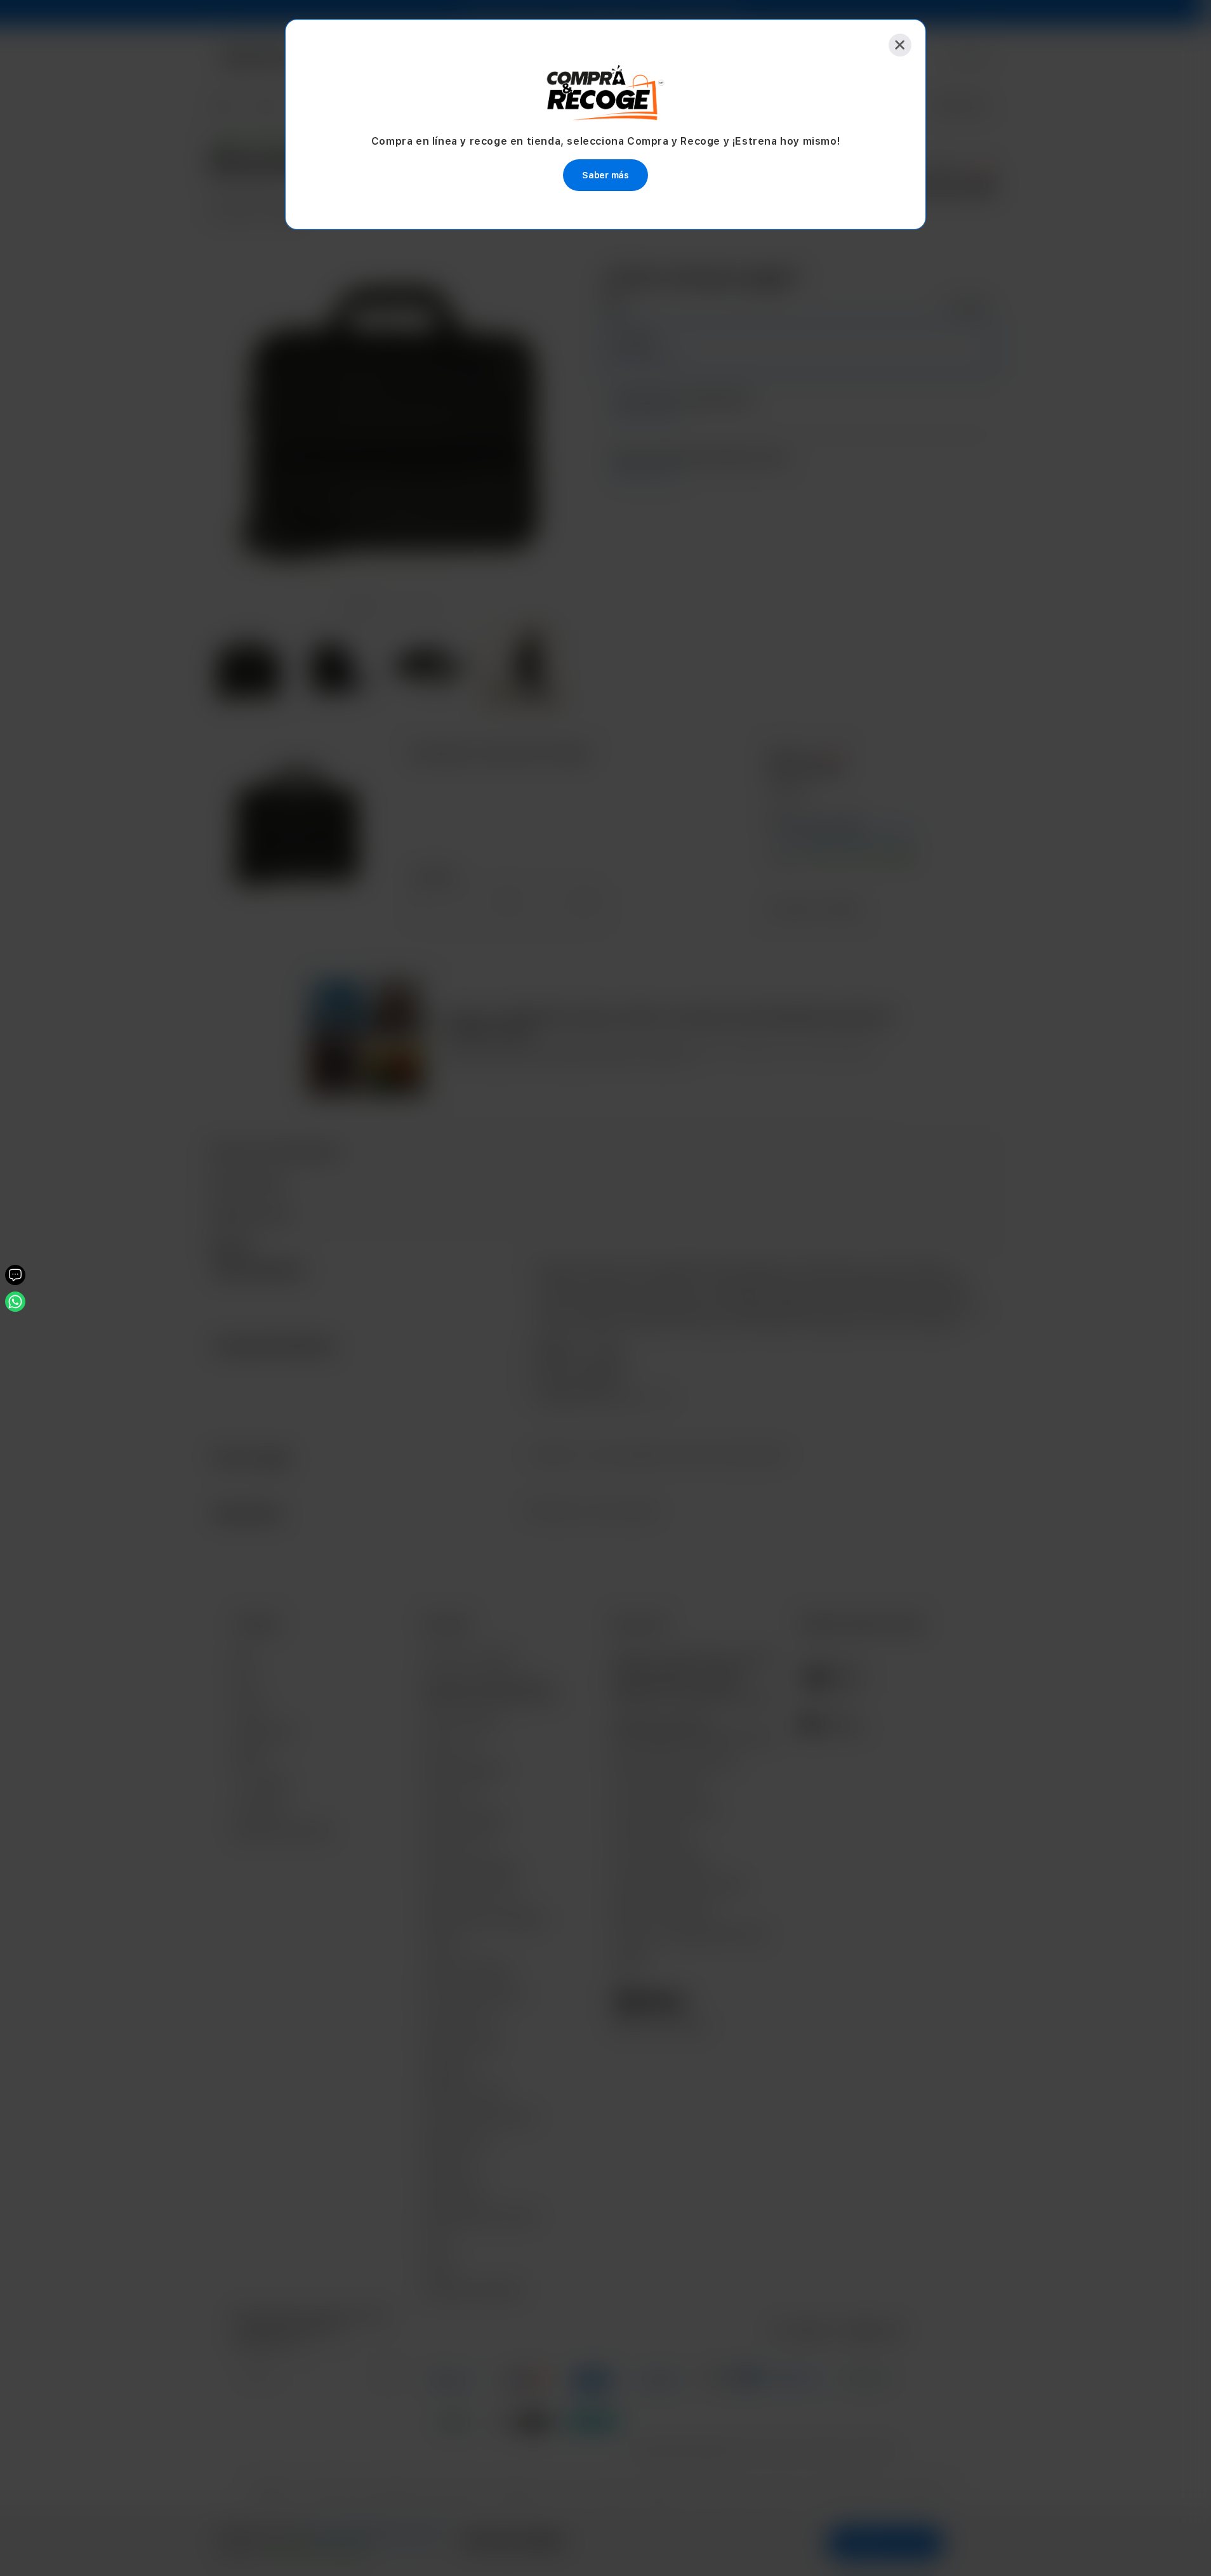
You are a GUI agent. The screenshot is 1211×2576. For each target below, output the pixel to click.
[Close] (900, 45)
